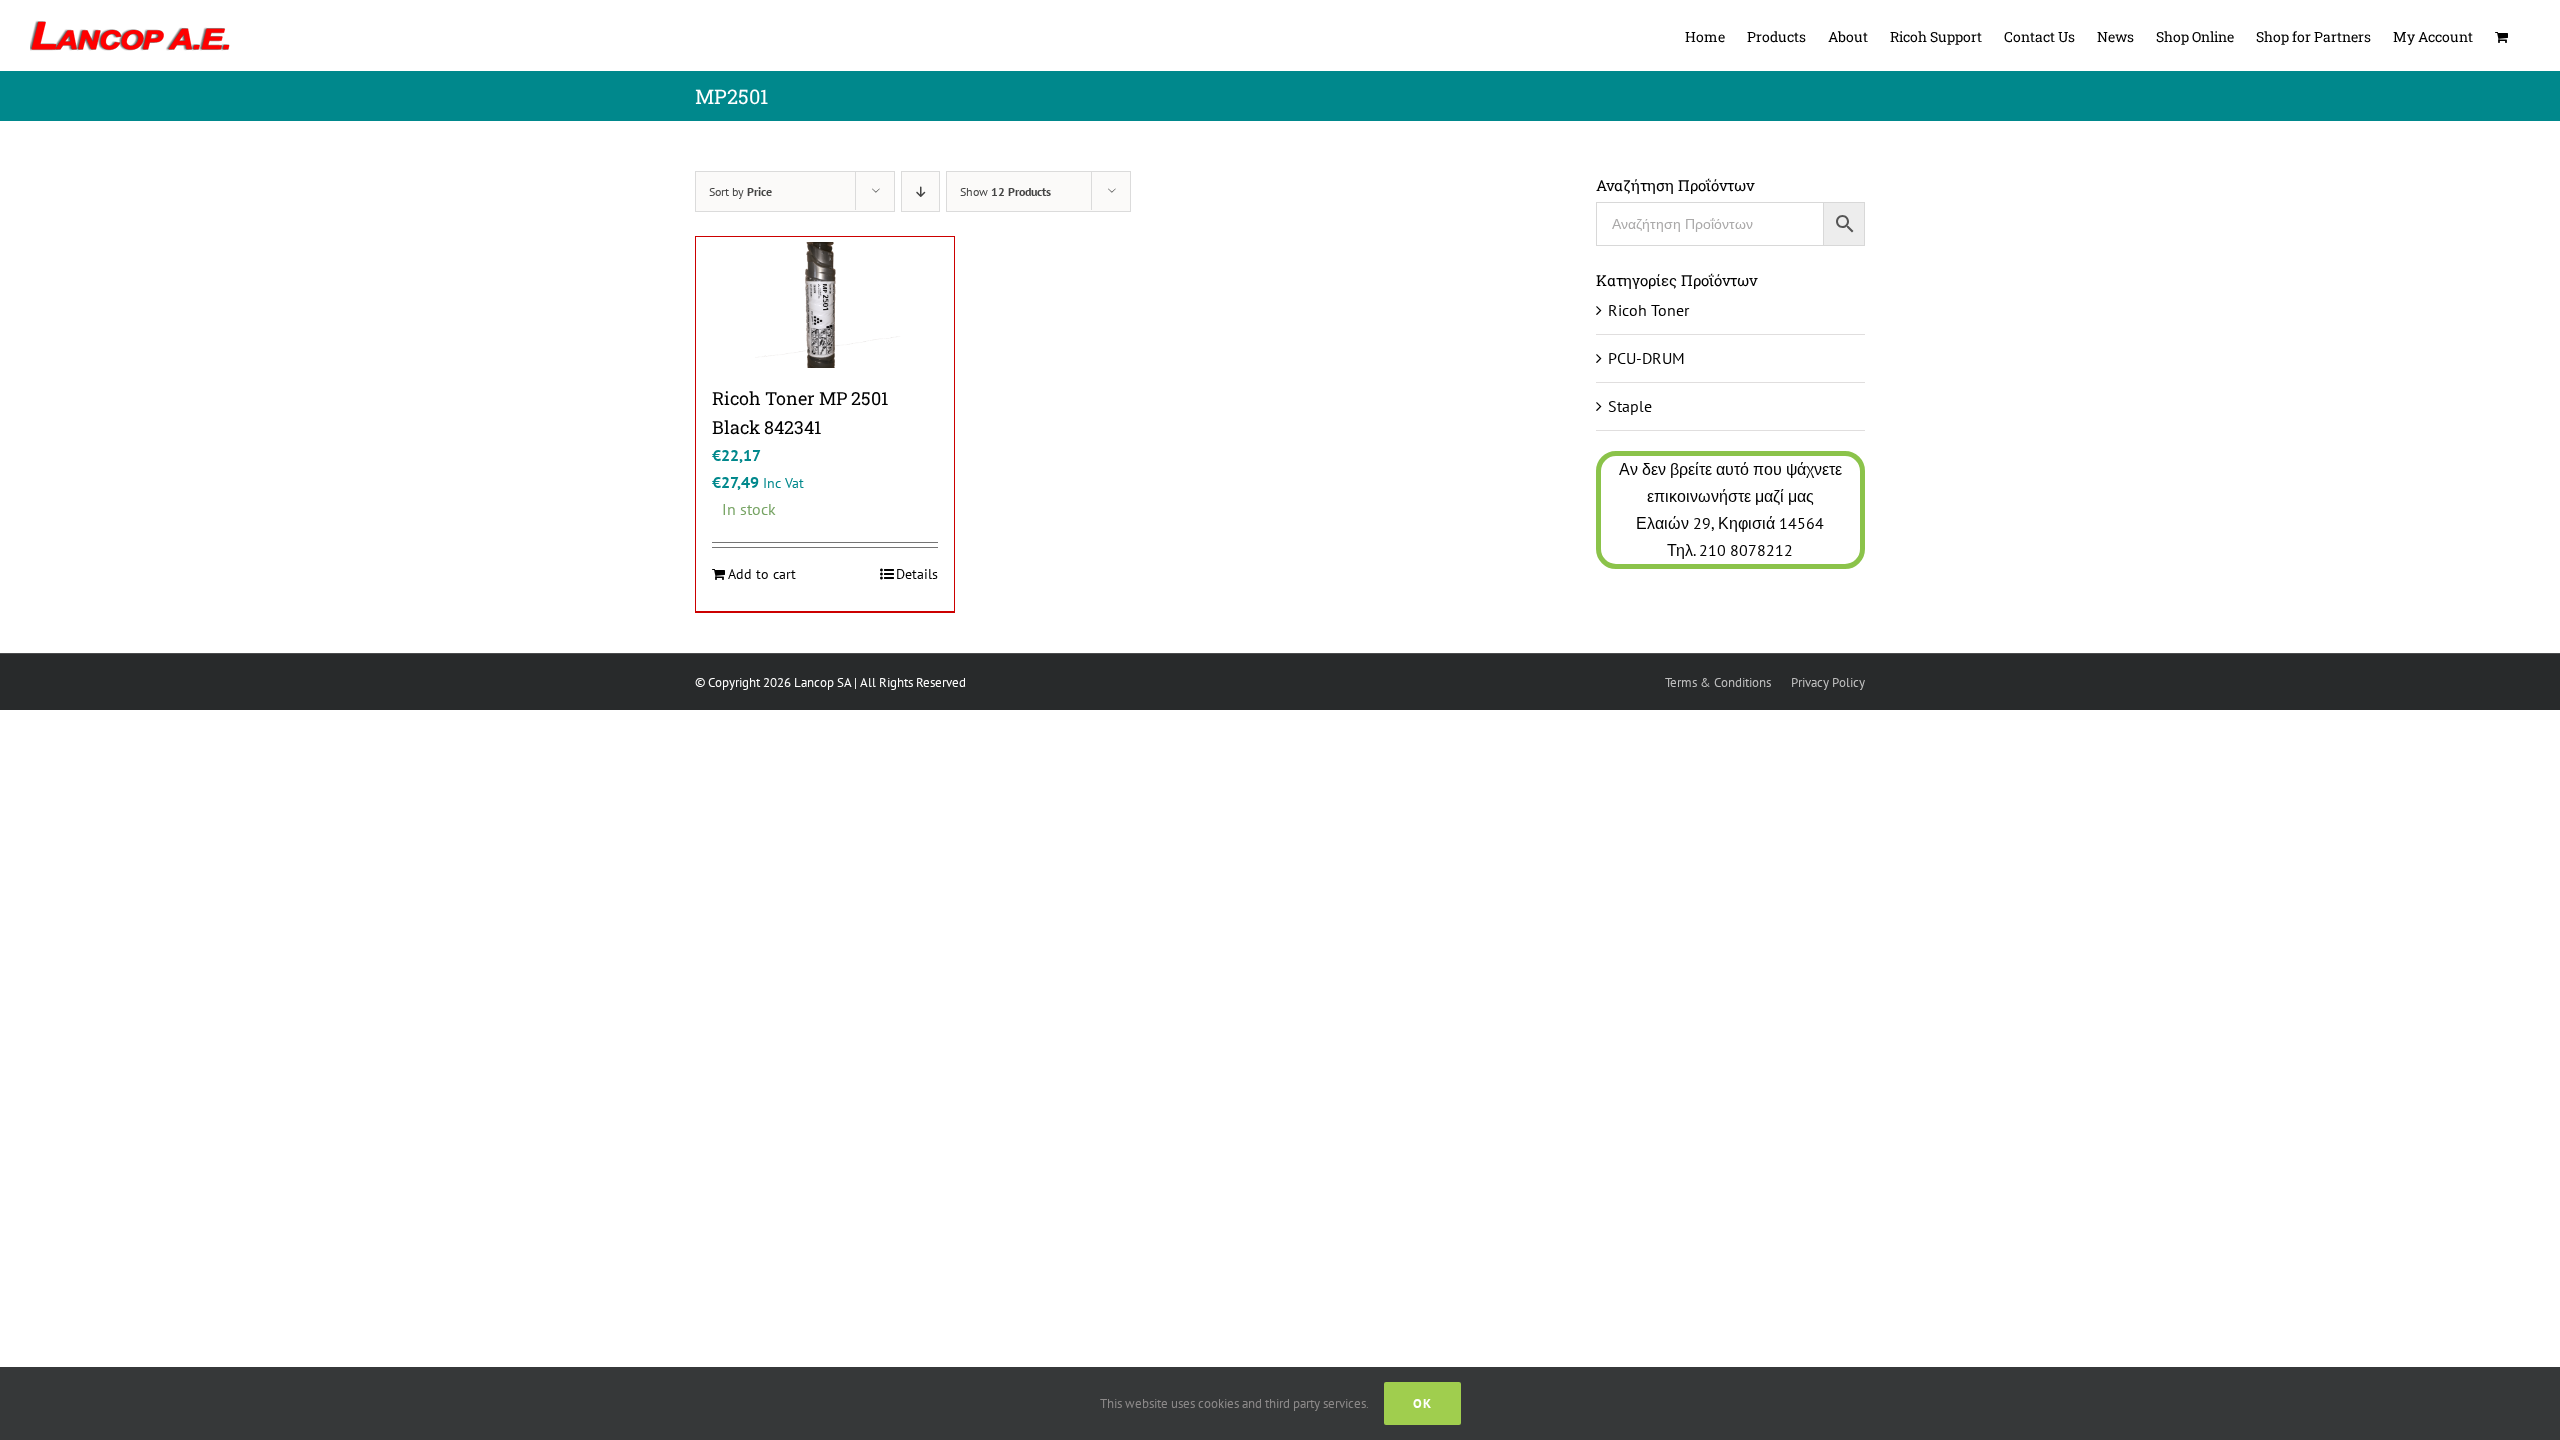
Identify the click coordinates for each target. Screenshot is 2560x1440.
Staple (1630, 406)
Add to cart (762, 574)
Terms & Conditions (1718, 682)
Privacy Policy (1828, 682)
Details (917, 574)
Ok (1422, 1403)
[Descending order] (920, 191)
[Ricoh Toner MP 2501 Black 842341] (825, 305)
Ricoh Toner (1648, 310)
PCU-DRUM (1646, 358)
